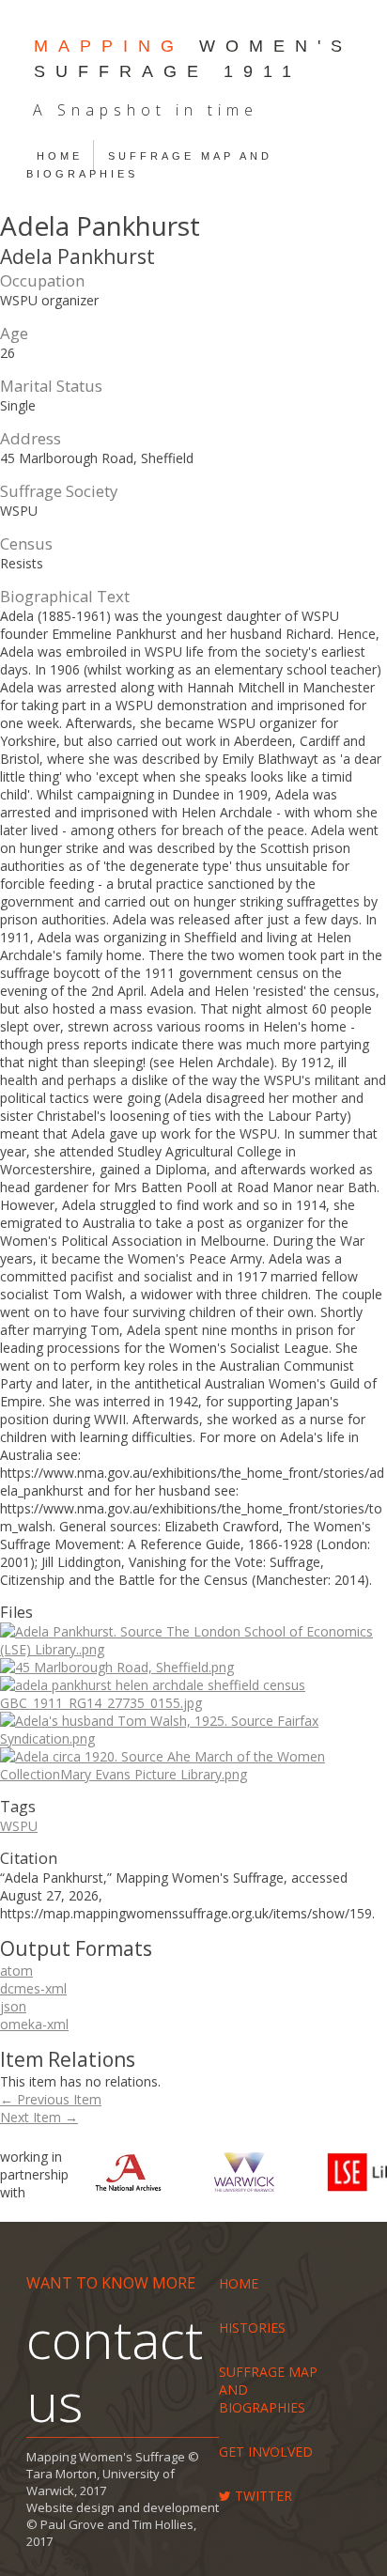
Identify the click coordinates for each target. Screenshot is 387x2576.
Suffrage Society (59, 491)
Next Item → (39, 2117)
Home (60, 156)
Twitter (262, 2496)
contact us (115, 2370)
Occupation (42, 280)
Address (31, 438)
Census (26, 543)
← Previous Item (51, 2099)
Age (14, 333)
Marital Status (51, 386)
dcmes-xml (33, 1988)
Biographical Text (65, 596)
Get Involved (266, 2452)
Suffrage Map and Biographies (149, 165)
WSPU (19, 1826)
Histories (252, 2328)
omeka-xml (34, 2024)
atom (16, 1971)
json (13, 2006)
